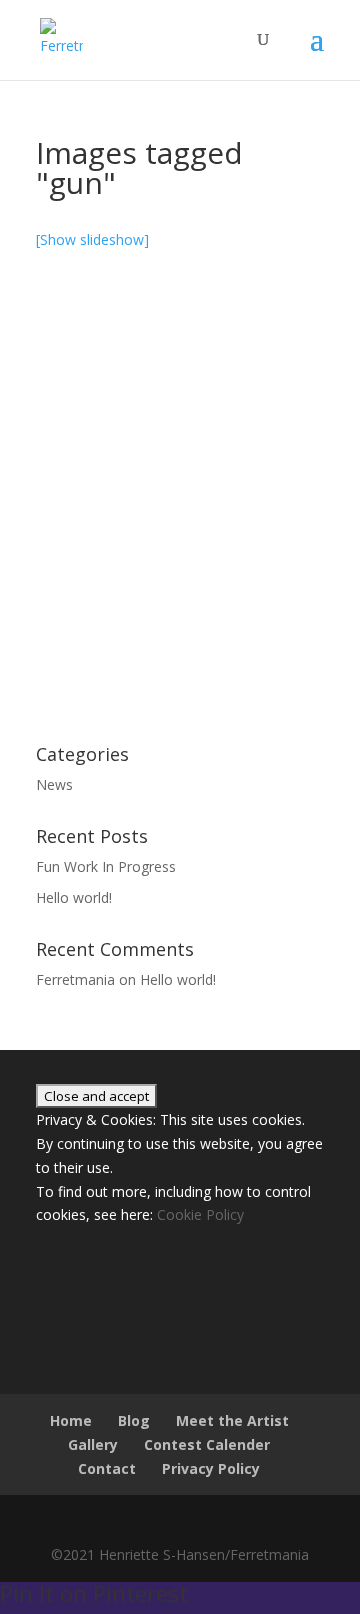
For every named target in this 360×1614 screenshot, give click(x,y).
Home (71, 1420)
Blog (134, 1420)
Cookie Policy (200, 1214)
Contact (107, 1468)
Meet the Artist (232, 1420)
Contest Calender (207, 1444)
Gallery (93, 1444)
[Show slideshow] (92, 239)
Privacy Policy (211, 1468)
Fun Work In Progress (106, 866)
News (54, 784)
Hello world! (74, 897)
